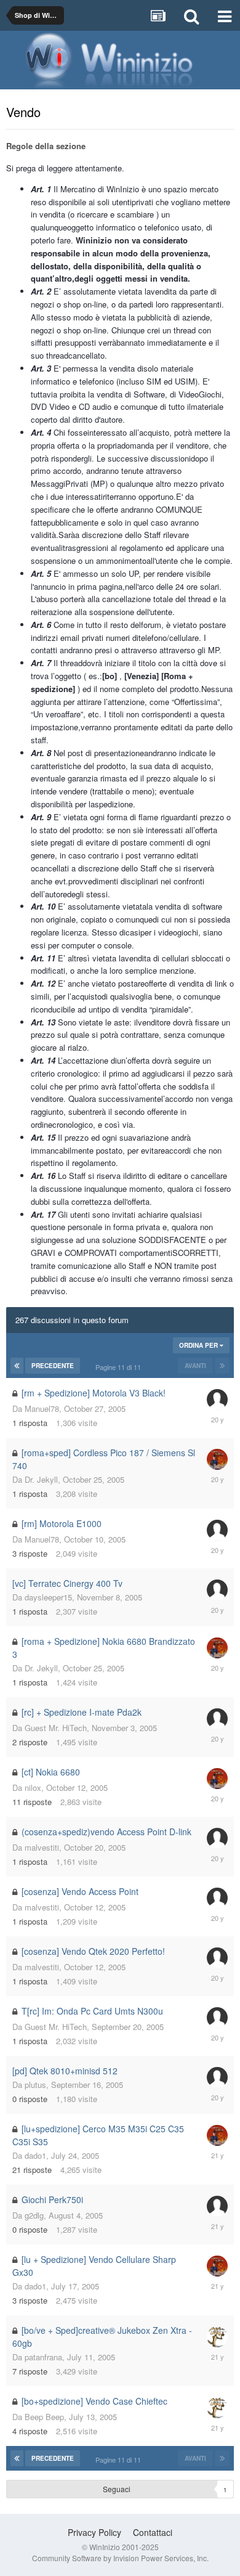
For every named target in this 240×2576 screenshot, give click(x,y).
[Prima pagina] (17, 1366)
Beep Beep (44, 2417)
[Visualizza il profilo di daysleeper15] (217, 1590)
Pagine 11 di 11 (120, 1367)
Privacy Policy (94, 2532)
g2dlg (34, 2215)
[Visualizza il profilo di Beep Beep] (217, 2337)
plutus (35, 2085)
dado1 (35, 2155)
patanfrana (43, 2357)
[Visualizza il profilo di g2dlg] (217, 2206)
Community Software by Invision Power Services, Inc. (120, 2558)
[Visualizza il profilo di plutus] (217, 2077)
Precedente (53, 1366)
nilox (33, 1787)
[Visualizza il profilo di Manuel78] (217, 1400)
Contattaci (153, 2532)
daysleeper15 (48, 1597)
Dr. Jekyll (41, 1479)
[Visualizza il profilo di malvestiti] (217, 1838)
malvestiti (42, 1847)
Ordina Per (199, 1345)
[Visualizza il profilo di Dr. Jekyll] (217, 1459)
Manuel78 (42, 1408)
